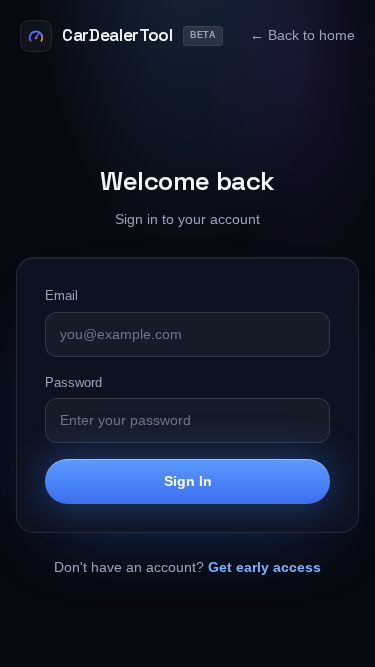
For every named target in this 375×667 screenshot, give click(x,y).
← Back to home (302, 35)
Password (73, 382)
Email (61, 295)
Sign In (188, 481)
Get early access (264, 567)
